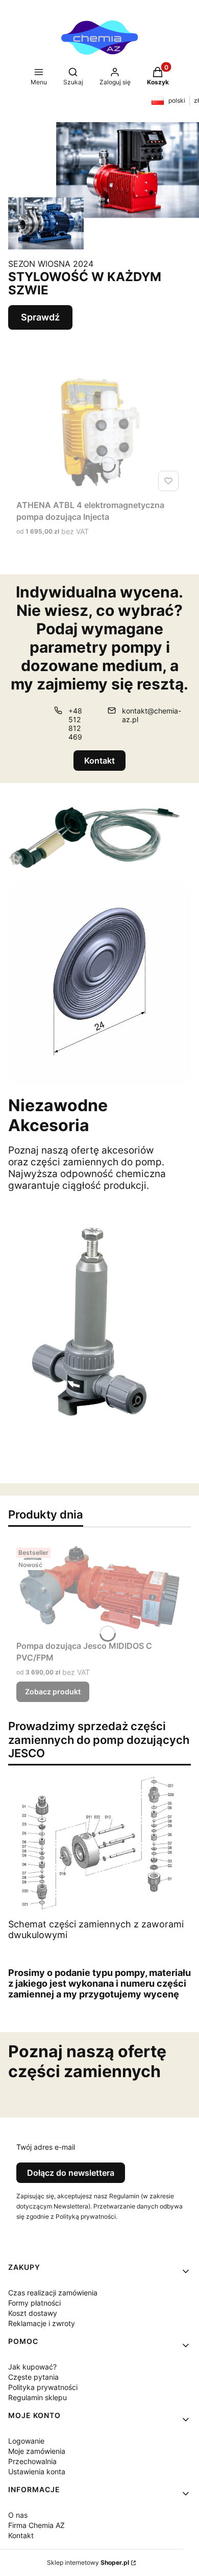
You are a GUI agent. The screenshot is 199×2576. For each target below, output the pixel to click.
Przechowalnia (32, 2461)
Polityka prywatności (43, 2387)
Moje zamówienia (37, 2451)
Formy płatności (34, 2303)
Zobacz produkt (53, 1692)
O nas (18, 2515)
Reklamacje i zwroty (42, 2323)
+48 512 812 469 (75, 724)
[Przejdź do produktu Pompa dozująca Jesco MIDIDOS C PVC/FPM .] (99, 1590)
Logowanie (26, 2441)
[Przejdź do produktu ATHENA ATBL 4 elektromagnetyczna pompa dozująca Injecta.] (99, 433)
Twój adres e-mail (46, 2147)
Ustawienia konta (37, 2471)
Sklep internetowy (88, 2562)
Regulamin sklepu (38, 2397)
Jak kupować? (32, 2367)
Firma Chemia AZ (36, 2525)
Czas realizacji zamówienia (53, 2293)
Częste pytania (33, 2377)
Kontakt (99, 761)
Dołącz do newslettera (71, 2173)
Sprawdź (40, 317)
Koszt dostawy (33, 2313)
